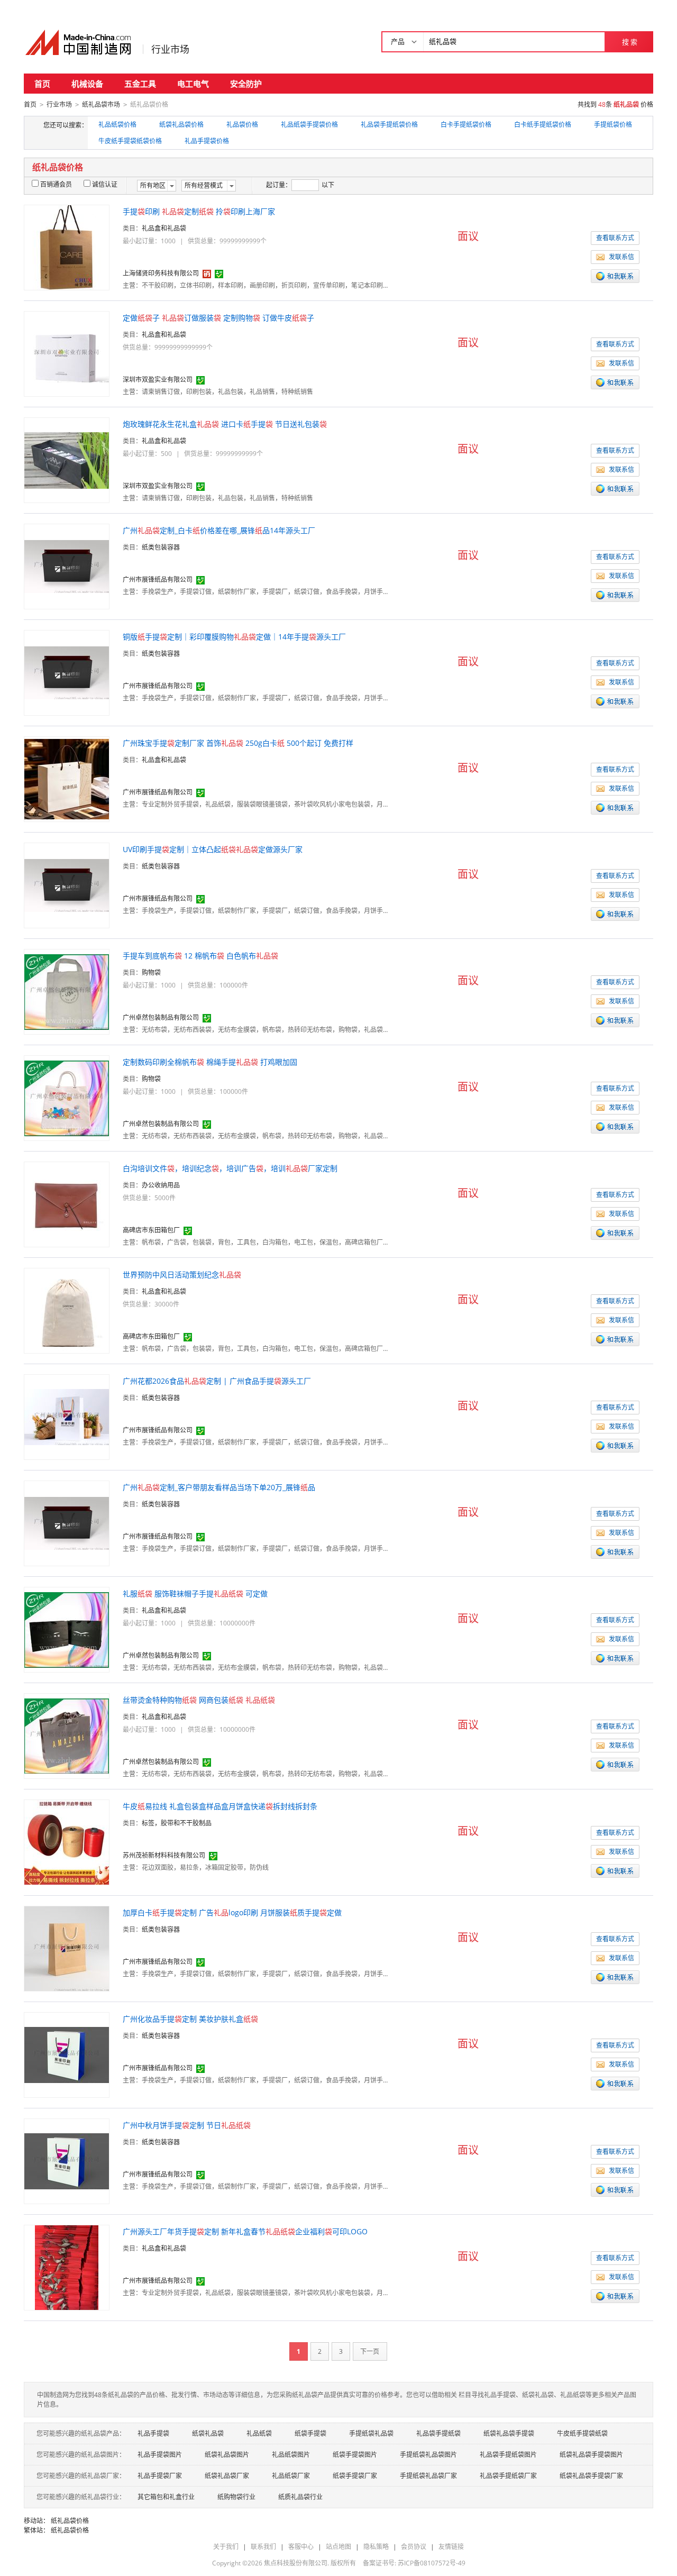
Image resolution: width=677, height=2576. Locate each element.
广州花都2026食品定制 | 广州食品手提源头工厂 (217, 1381)
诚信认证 (105, 184)
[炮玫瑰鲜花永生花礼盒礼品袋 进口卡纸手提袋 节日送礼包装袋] (67, 459)
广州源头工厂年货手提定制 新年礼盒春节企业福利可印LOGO (245, 2231)
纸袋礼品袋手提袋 (509, 2433)
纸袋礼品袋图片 (227, 2455)
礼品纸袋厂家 (291, 2476)
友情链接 (451, 2547)
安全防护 (246, 84)
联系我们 (263, 2547)
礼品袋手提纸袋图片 (508, 2455)
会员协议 (414, 2547)
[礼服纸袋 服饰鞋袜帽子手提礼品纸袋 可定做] (67, 1629)
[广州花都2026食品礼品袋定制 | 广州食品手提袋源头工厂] (67, 1416)
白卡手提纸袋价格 (466, 125)
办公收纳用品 (161, 1185)
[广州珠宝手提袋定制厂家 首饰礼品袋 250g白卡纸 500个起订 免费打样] (67, 778)
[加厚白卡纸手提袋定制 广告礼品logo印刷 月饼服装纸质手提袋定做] (67, 1948)
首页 (42, 84)
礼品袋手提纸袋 (438, 2433)
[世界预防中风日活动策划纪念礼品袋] (67, 1310)
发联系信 (621, 257)
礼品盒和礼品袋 (164, 228)
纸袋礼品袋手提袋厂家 (591, 2476)
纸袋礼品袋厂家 (227, 2476)
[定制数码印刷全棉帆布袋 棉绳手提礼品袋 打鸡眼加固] (67, 1097)
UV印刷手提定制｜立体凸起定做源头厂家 (213, 849)
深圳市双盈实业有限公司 (158, 380)
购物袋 (151, 972)
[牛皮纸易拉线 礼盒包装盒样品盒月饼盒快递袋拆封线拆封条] (67, 1842)
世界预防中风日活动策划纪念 (182, 1275)
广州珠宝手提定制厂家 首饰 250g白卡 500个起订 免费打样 (238, 743)
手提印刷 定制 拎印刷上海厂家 (199, 211)
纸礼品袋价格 (70, 2521)
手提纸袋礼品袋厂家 (428, 2476)
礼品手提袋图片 (160, 2455)
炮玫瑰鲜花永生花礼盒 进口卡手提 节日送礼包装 (225, 424)
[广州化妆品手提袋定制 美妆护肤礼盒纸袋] (67, 2054)
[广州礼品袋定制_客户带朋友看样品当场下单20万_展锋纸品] (67, 1523)
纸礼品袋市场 (101, 104)
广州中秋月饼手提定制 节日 (187, 2125)
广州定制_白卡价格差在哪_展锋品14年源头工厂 (219, 530)
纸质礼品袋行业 (300, 2497)
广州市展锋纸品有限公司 (158, 579)
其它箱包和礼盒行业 (166, 2497)
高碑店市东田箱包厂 (151, 1230)
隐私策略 (376, 2547)
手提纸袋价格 (613, 125)
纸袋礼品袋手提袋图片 (591, 2455)
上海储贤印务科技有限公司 (161, 273)
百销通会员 (56, 184)
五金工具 (140, 84)
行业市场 (170, 49)
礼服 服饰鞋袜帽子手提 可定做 (195, 1593)
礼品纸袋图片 (291, 2455)
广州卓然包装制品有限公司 (161, 1017)
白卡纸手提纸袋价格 (543, 125)
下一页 (370, 2351)
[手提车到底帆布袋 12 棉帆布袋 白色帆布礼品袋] (67, 991)
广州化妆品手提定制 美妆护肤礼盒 (190, 2019)
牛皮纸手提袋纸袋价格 (130, 141)
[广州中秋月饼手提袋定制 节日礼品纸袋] (67, 2161)
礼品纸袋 (259, 2433)
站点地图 (338, 2547)
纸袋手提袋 (310, 2433)
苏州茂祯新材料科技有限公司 (164, 1855)
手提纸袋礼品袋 (371, 2433)
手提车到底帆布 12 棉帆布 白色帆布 (200, 956)
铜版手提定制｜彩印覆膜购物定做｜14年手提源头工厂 (234, 637)
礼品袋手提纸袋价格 (389, 125)
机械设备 (87, 84)
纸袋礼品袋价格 (181, 125)
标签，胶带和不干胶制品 (177, 1823)
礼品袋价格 (242, 125)
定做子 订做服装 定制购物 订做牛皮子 (218, 318)
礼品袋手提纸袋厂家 (508, 2476)
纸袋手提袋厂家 (355, 2476)
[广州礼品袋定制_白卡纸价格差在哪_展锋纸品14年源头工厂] (67, 566)
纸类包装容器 (161, 547)
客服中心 (301, 2547)
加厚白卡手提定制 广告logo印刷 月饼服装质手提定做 (232, 1912)
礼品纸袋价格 (117, 125)
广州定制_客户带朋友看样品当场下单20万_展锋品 (219, 1487)
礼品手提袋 (153, 2433)
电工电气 (193, 84)
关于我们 (226, 2547)
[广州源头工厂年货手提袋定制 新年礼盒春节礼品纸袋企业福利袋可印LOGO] (67, 2267)
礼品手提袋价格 (207, 141)
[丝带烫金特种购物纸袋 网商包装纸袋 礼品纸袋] (67, 1735)
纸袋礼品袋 (208, 2433)
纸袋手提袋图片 (355, 2455)
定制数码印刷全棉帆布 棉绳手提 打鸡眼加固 (210, 1062)
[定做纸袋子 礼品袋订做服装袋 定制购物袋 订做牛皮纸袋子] (67, 353)
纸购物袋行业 (236, 2497)
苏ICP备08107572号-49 (432, 2563)
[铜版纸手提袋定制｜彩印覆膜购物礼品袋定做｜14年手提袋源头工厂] (67, 672)
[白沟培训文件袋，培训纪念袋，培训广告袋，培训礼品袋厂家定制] (67, 1204)
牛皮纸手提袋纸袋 (582, 2433)
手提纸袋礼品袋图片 (428, 2455)
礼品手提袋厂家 (160, 2476)
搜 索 (630, 42)
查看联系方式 (615, 238)
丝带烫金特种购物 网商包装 (199, 1700)
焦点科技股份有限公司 (296, 2563)
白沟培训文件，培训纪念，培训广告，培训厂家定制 (230, 1168)
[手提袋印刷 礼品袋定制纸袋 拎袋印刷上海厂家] (67, 247)
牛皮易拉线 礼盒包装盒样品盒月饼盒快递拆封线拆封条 (220, 1806)
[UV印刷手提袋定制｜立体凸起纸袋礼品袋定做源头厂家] (67, 885)
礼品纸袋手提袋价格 (309, 125)
